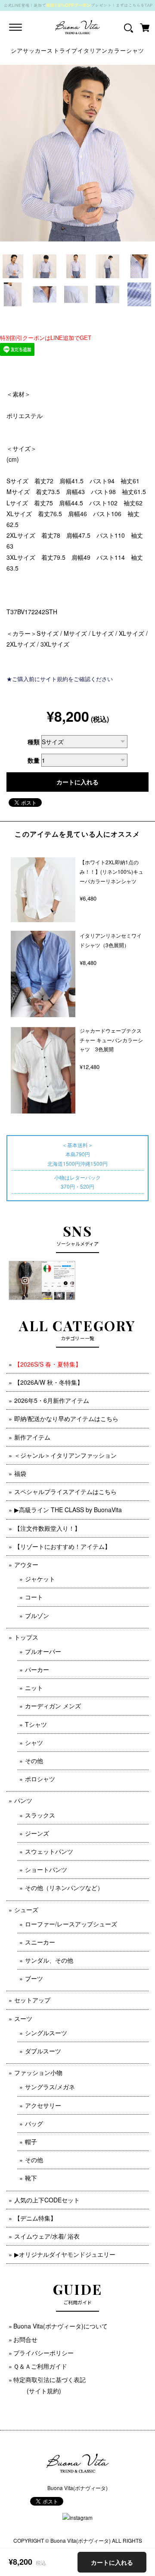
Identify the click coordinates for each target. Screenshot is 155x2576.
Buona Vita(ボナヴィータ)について (60, 2326)
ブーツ (34, 1978)
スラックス (40, 1815)
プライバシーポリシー (43, 2353)
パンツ (23, 1800)
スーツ (23, 2018)
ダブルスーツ (43, 2051)
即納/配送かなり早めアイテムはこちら (66, 1418)
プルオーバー (43, 1651)
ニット (34, 1688)
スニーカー (40, 1942)
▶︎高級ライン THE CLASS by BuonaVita (68, 1510)
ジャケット (40, 1579)
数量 (34, 760)
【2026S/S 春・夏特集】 (48, 1364)
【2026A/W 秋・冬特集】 (49, 1382)
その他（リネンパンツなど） (64, 1888)
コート (34, 1597)
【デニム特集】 (35, 2218)
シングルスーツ (46, 2033)
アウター (26, 1564)
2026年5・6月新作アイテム (52, 1400)
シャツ (34, 1742)
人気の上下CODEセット (47, 2200)
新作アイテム (32, 1437)
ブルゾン (37, 1615)
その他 (34, 1761)
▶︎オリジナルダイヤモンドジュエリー (65, 2254)
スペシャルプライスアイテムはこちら (65, 1491)
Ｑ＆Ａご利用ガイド (40, 2366)
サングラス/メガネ (50, 2087)
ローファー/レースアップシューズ (71, 1924)
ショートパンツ (46, 1869)
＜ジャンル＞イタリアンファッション (65, 1455)
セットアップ (32, 2000)
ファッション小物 (38, 2072)
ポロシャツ (40, 1779)
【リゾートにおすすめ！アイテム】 (62, 1546)
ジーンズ (37, 1833)
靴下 (31, 2178)
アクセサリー (43, 2105)
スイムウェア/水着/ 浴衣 (47, 2236)
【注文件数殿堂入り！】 (47, 1528)
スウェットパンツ (49, 1851)
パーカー (37, 1669)
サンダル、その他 (49, 1960)
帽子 (31, 2141)
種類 (34, 742)
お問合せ (25, 2339)
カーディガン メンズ (53, 1706)
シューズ (26, 1910)
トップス (26, 1637)
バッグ (34, 2123)
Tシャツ (36, 1724)
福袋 (20, 1473)
